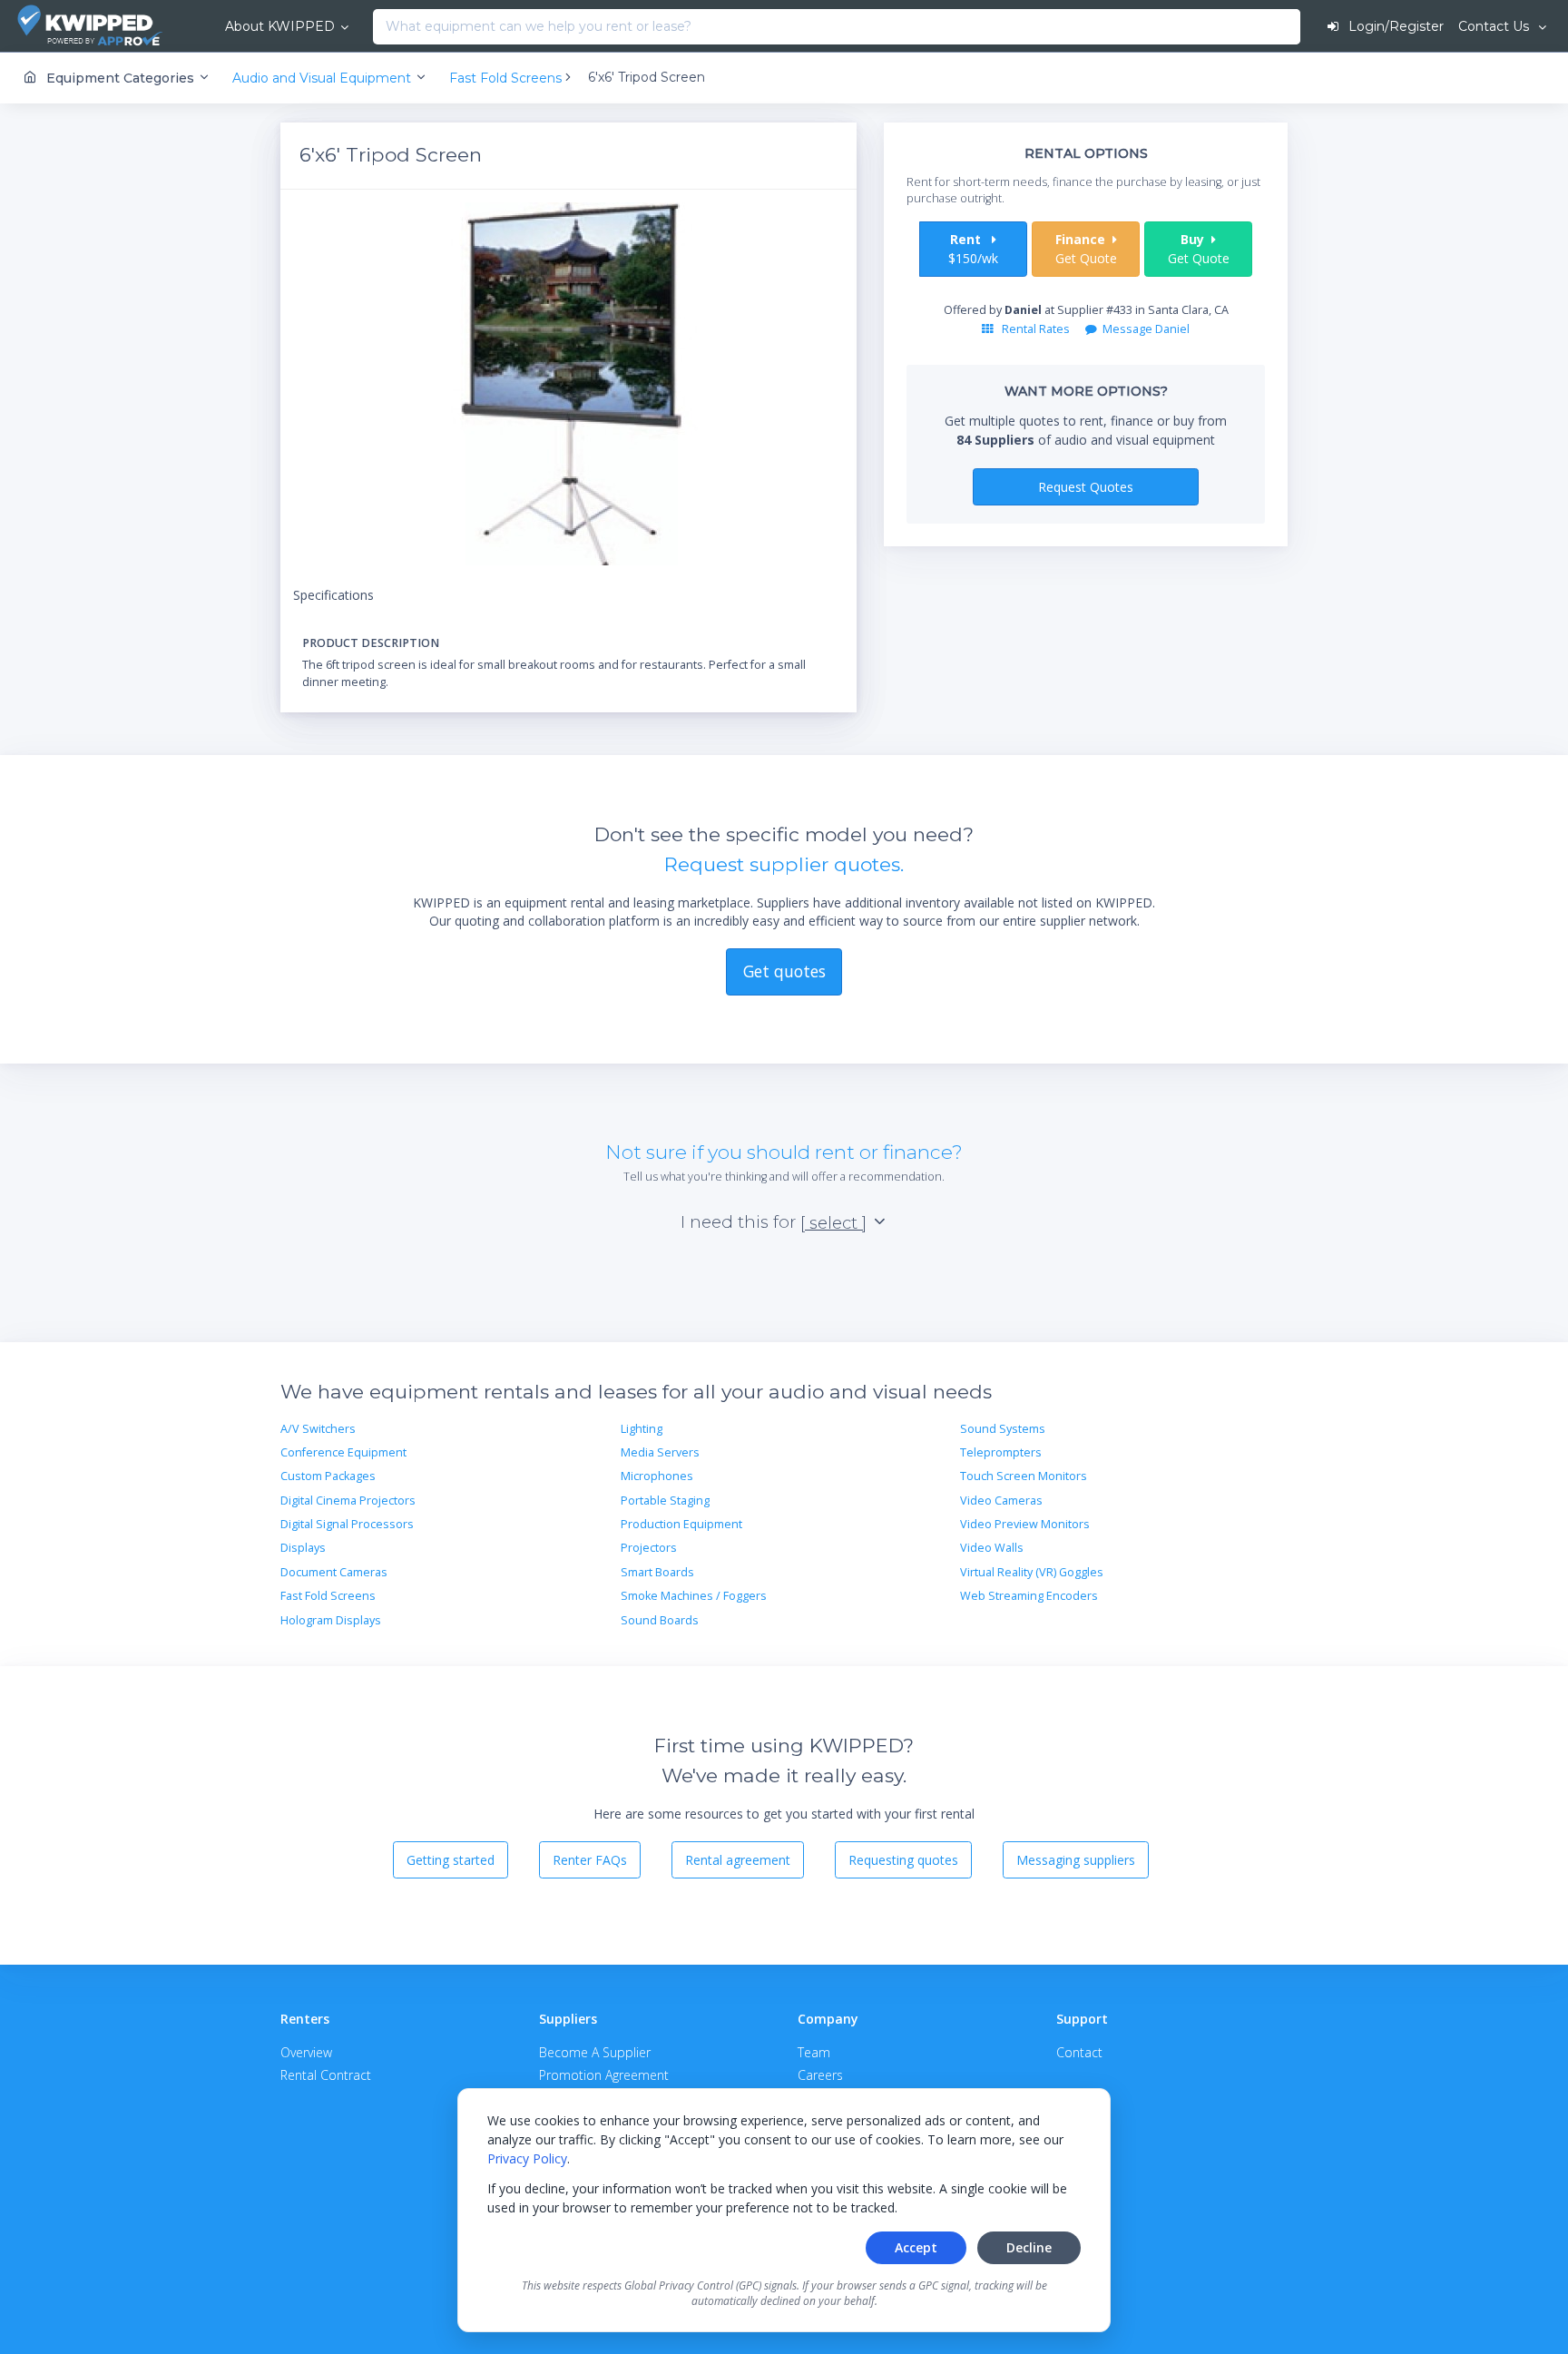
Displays (303, 1548)
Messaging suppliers (1076, 1860)
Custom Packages (328, 1476)
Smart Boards (657, 1572)
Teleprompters (1001, 1452)
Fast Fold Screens (328, 1596)
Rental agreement (738, 1860)
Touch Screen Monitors (1024, 1476)
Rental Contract (326, 2075)
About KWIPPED (280, 26)
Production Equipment (681, 1524)
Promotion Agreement (604, 2075)
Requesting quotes (903, 1860)
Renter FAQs (590, 1860)
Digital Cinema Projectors (348, 1501)
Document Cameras (334, 1572)
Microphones (657, 1476)
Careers (820, 2075)
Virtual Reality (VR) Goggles (1032, 1572)
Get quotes (784, 971)
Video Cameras (1001, 1501)
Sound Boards (660, 1620)
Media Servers (660, 1452)
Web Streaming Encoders (1029, 1596)
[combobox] (378, 27)
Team (814, 2052)
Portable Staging (665, 1501)
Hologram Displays (331, 1620)
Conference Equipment (343, 1452)
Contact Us (1495, 26)
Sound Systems (1003, 1429)
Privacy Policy (527, 2158)
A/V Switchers (318, 1429)
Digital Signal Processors (347, 1524)
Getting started (451, 1860)
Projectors (649, 1548)
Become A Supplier (595, 2052)
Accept (916, 2247)
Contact (1079, 2052)
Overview (306, 2052)
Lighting (642, 1429)
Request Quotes (1086, 487)
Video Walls (992, 1548)
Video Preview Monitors (1025, 1524)
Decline (1029, 2247)
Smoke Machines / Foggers (694, 1596)
